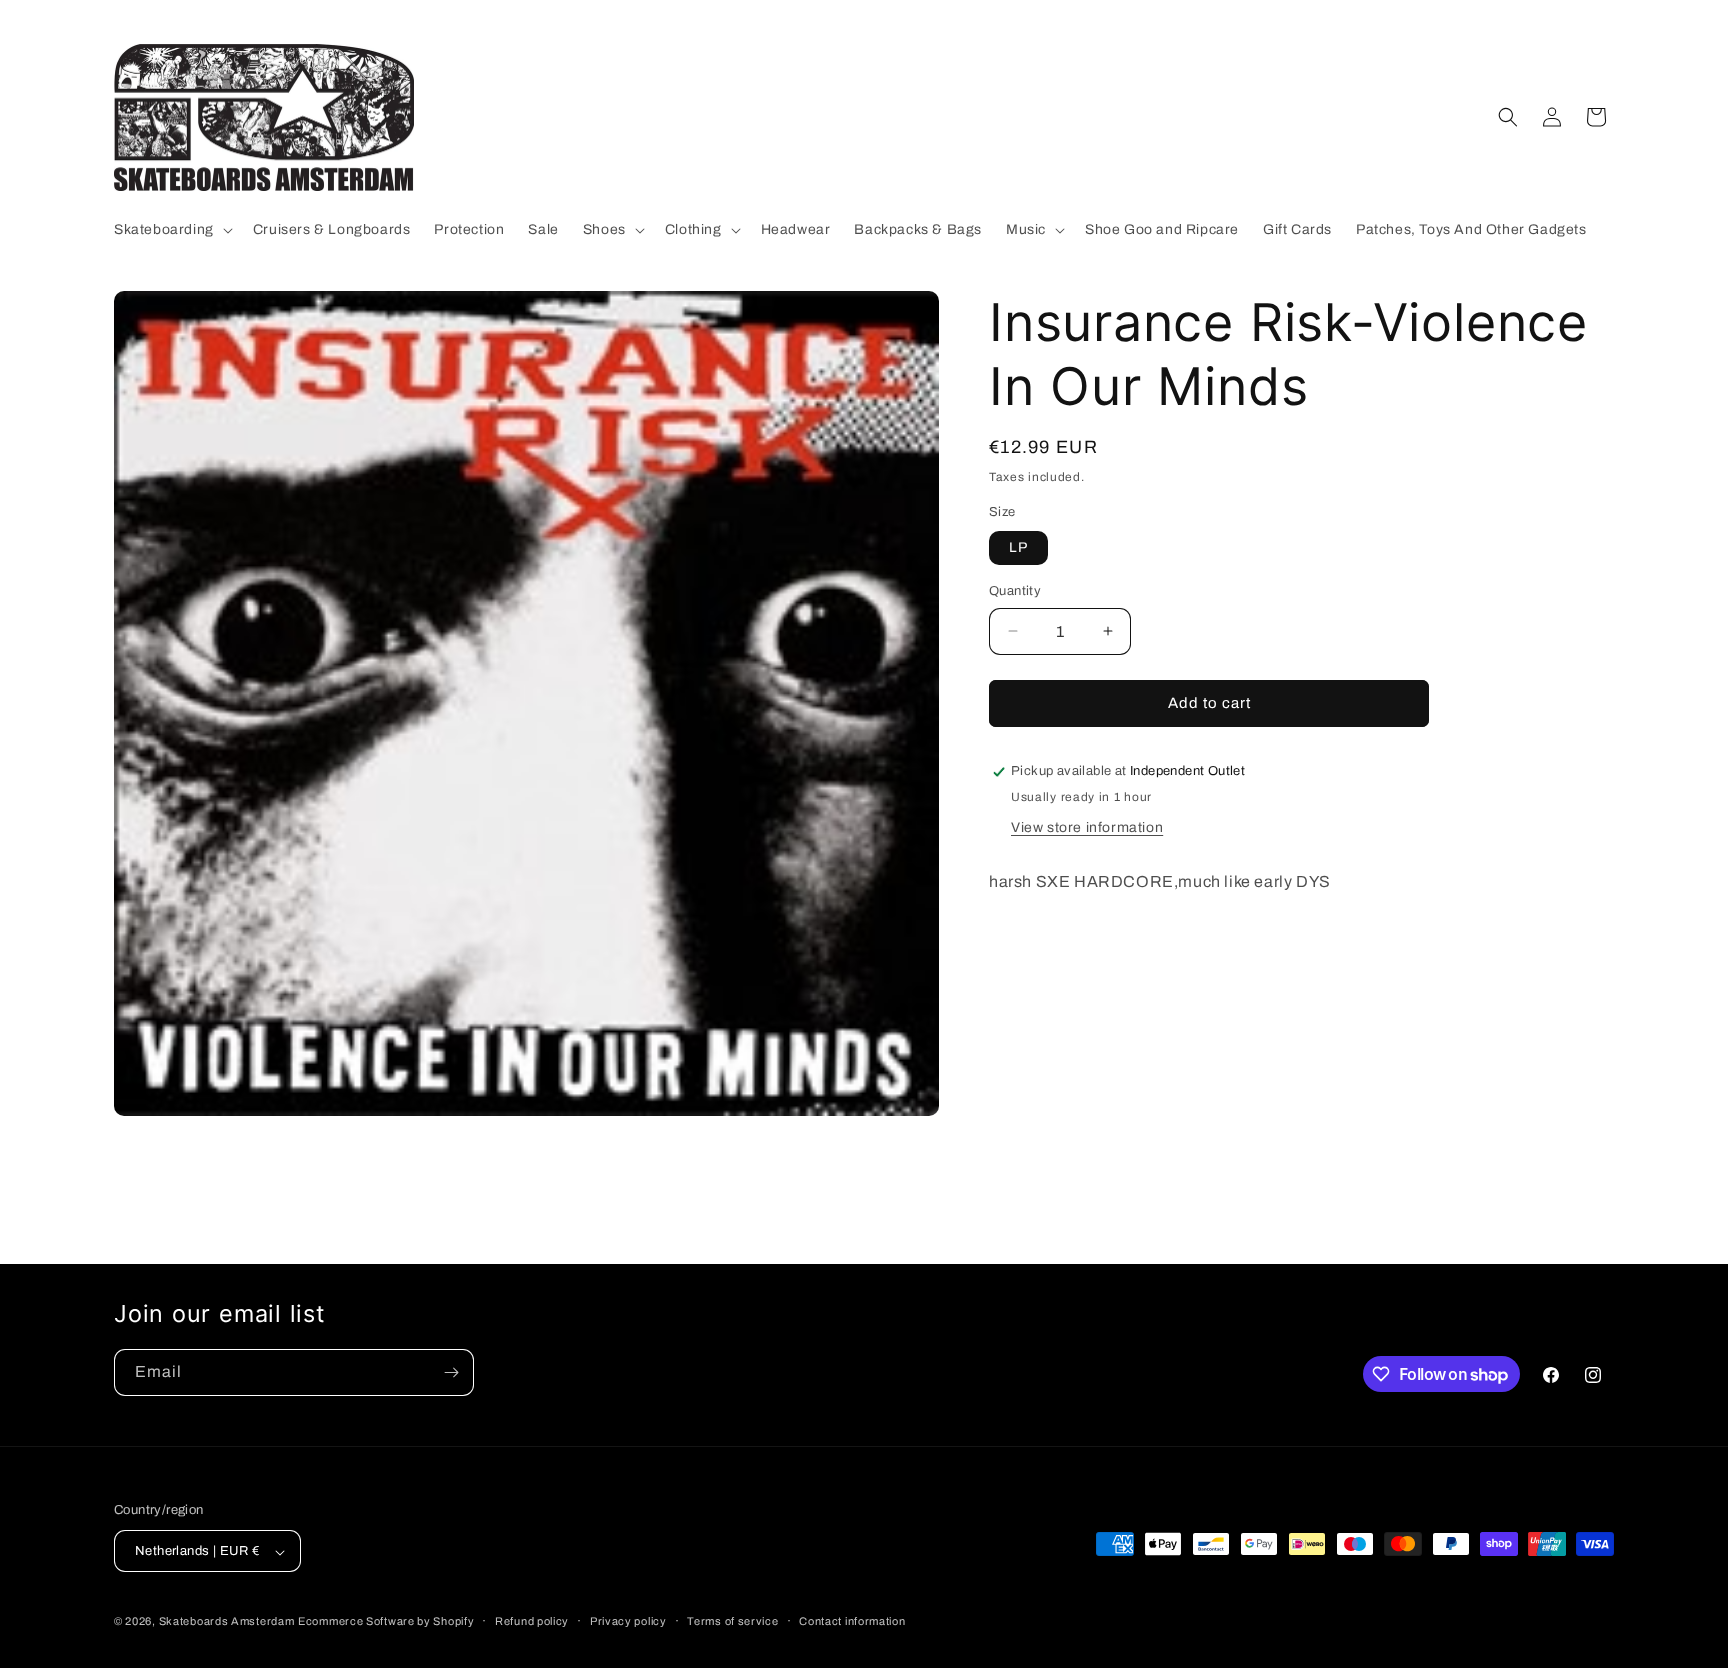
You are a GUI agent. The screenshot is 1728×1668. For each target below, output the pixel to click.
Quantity (1015, 591)
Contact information (852, 1621)
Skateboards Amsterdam (227, 1622)
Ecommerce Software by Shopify (386, 1622)
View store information (1087, 827)
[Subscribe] (451, 1372)
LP (1018, 547)
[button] (171, 230)
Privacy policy (628, 1621)
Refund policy (532, 1621)
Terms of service (732, 1621)
